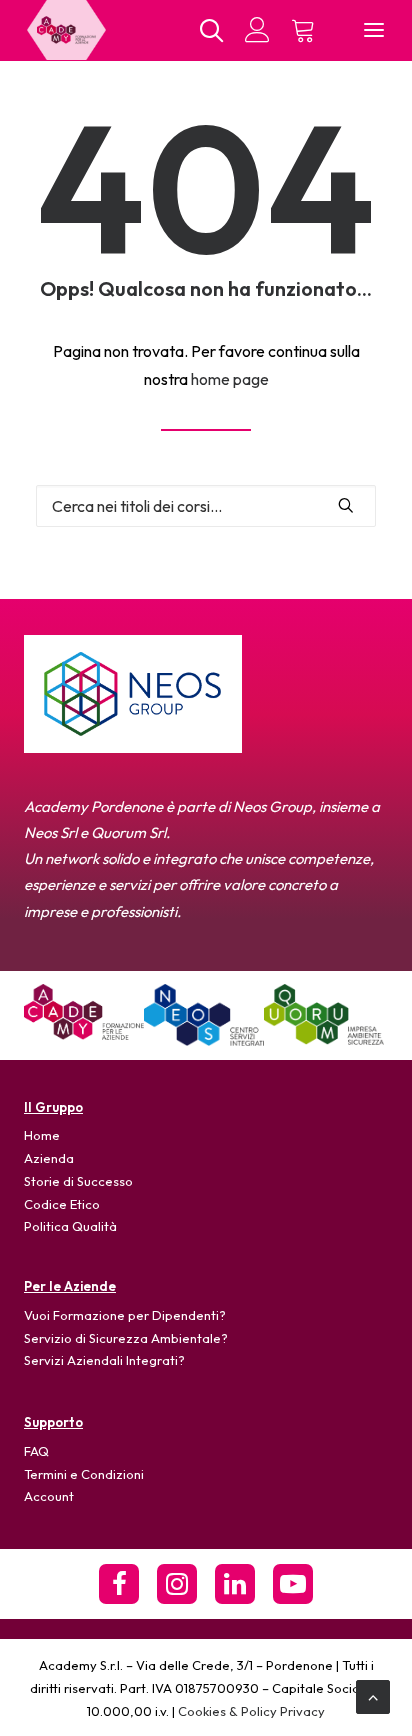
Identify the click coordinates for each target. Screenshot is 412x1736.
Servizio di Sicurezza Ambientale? (126, 1338)
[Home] (84, 1012)
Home (42, 1135)
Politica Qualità (70, 1226)
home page (230, 379)
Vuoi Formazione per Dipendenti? (125, 1315)
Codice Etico (62, 1204)
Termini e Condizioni (84, 1474)
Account (49, 1496)
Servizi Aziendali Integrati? (104, 1360)
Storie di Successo (78, 1181)
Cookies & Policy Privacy (251, 1711)
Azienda (49, 1158)
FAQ (36, 1451)
